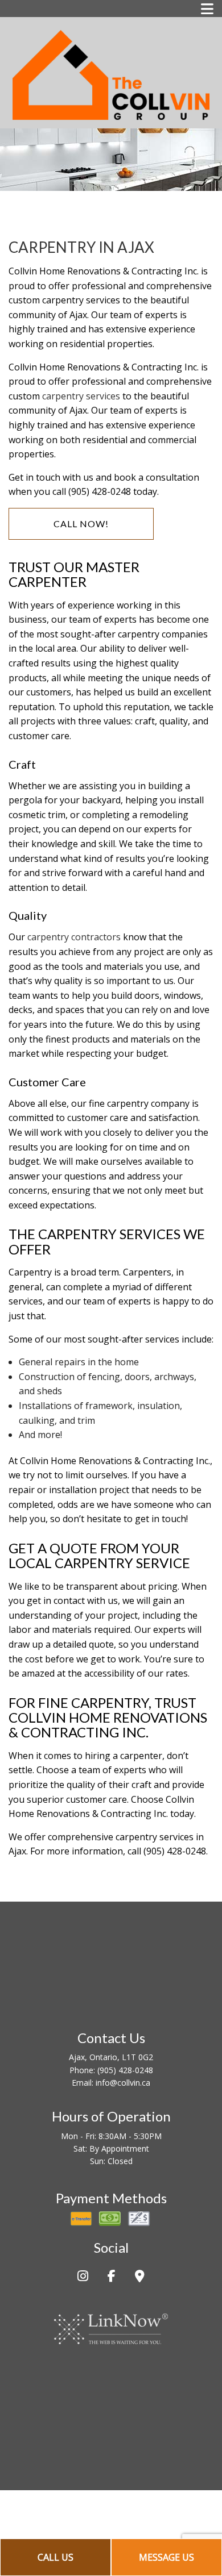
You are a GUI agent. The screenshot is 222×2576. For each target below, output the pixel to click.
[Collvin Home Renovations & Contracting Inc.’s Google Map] (140, 2277)
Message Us (166, 2557)
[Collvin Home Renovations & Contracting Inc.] (111, 73)
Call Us (55, 2557)
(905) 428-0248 (125, 2070)
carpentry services (81, 396)
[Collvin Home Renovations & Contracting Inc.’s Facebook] (112, 2277)
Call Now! (81, 524)
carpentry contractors (74, 937)
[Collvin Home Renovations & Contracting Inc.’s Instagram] (83, 2277)
